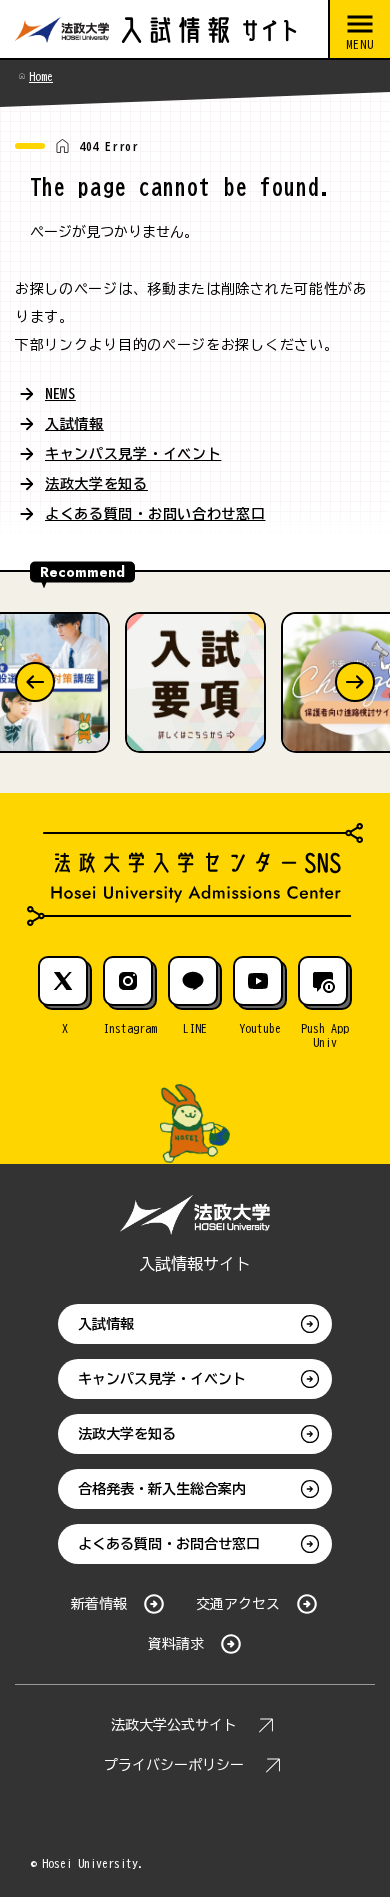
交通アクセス (238, 1604)
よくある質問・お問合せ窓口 (169, 1544)
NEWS (60, 394)
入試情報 (74, 424)
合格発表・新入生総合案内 (162, 1489)
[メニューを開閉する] (359, 30)
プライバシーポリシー (174, 1765)
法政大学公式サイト (174, 1725)
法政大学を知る (96, 484)
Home (41, 76)
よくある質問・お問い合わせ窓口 (155, 514)
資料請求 (176, 1644)
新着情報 (99, 1604)
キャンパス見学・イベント (133, 454)
